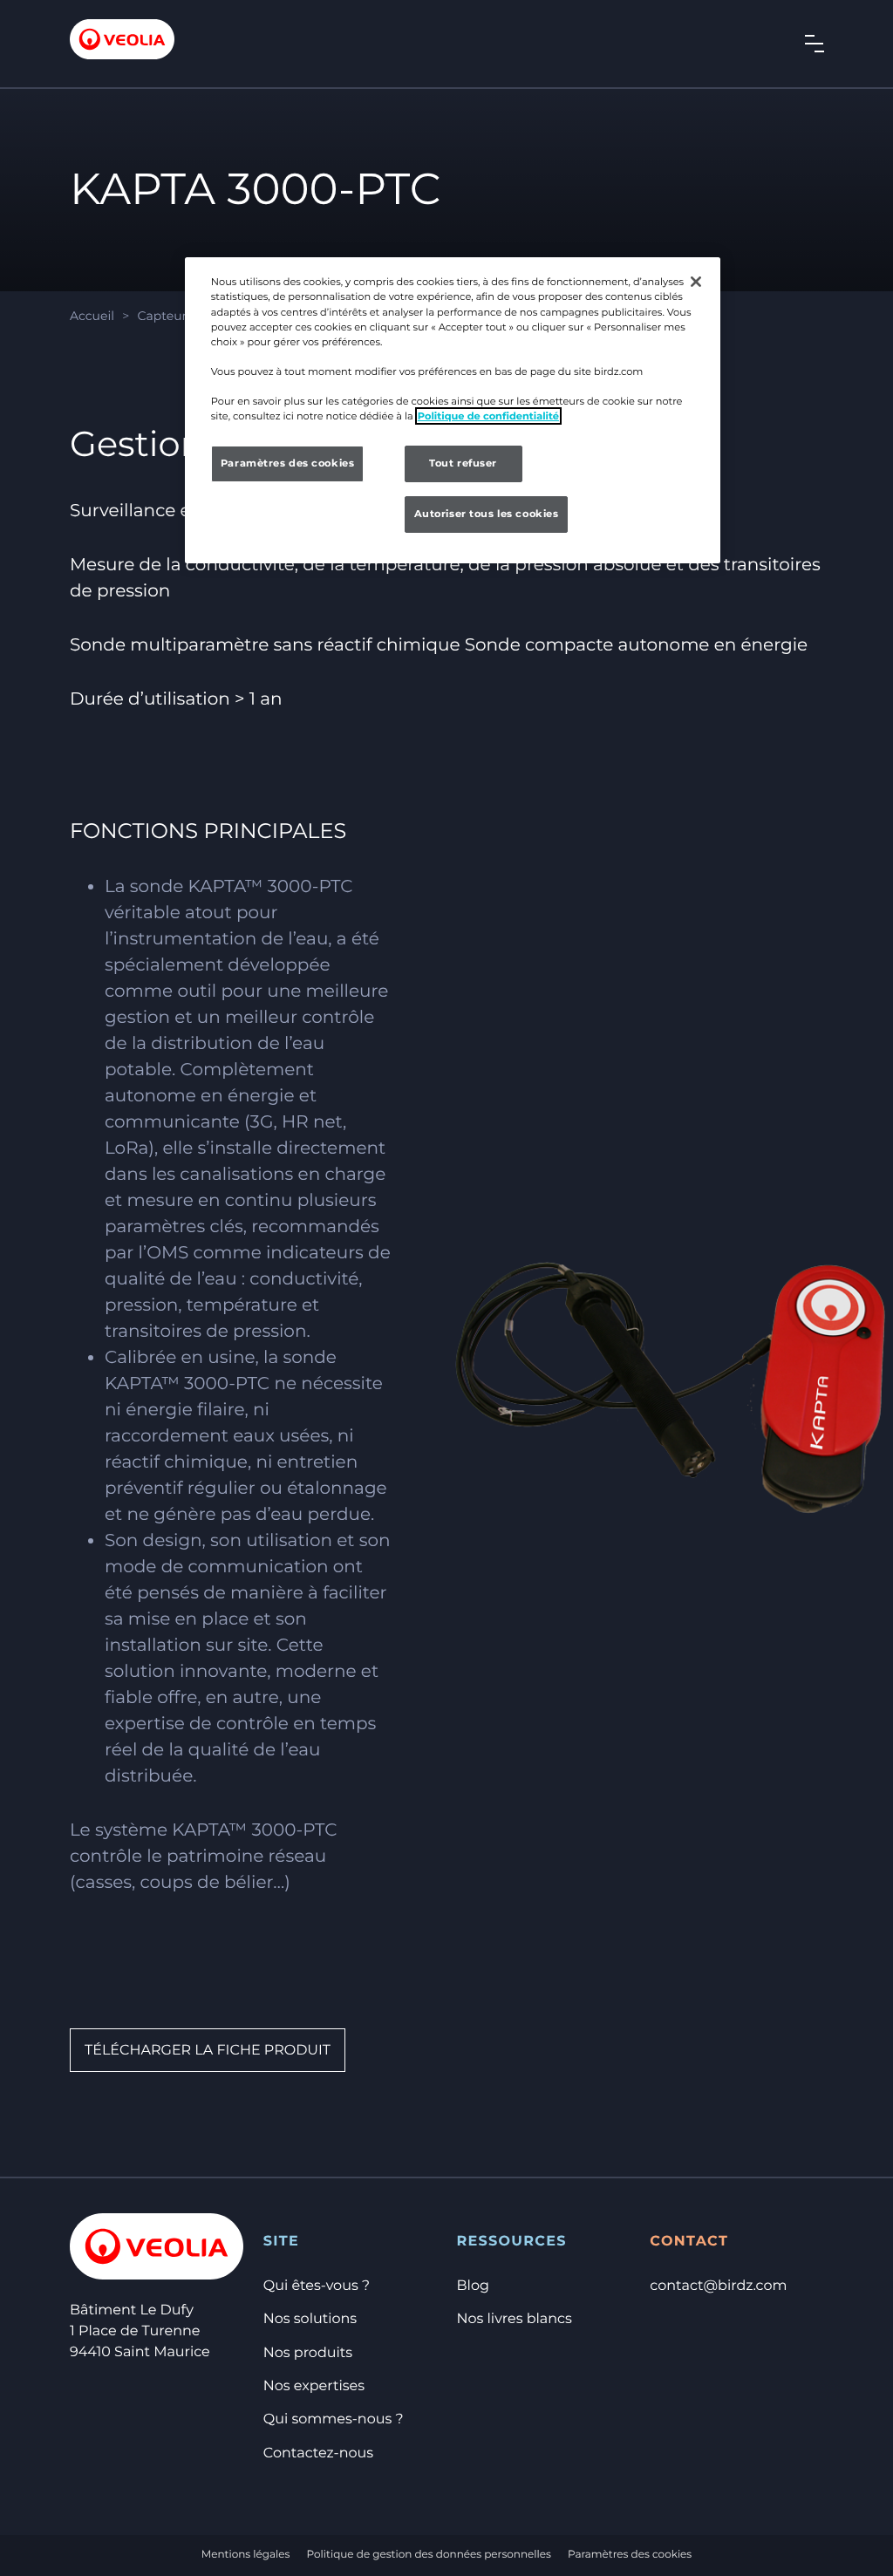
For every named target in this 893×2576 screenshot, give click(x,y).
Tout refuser (463, 463)
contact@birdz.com (718, 2286)
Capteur (163, 316)
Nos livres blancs (515, 2319)
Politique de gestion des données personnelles (429, 2555)
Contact (689, 2242)
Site (281, 2242)
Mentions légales (246, 2555)
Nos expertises (314, 2386)
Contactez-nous (318, 2453)
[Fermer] (696, 282)
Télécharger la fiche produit (208, 2051)
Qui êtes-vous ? (317, 2286)
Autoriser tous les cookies (487, 514)
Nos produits (308, 2353)
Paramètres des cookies (630, 2555)
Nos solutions (310, 2319)
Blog (473, 2286)
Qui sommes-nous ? (334, 2419)
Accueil (92, 316)
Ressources (512, 2242)
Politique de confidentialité (488, 416)
